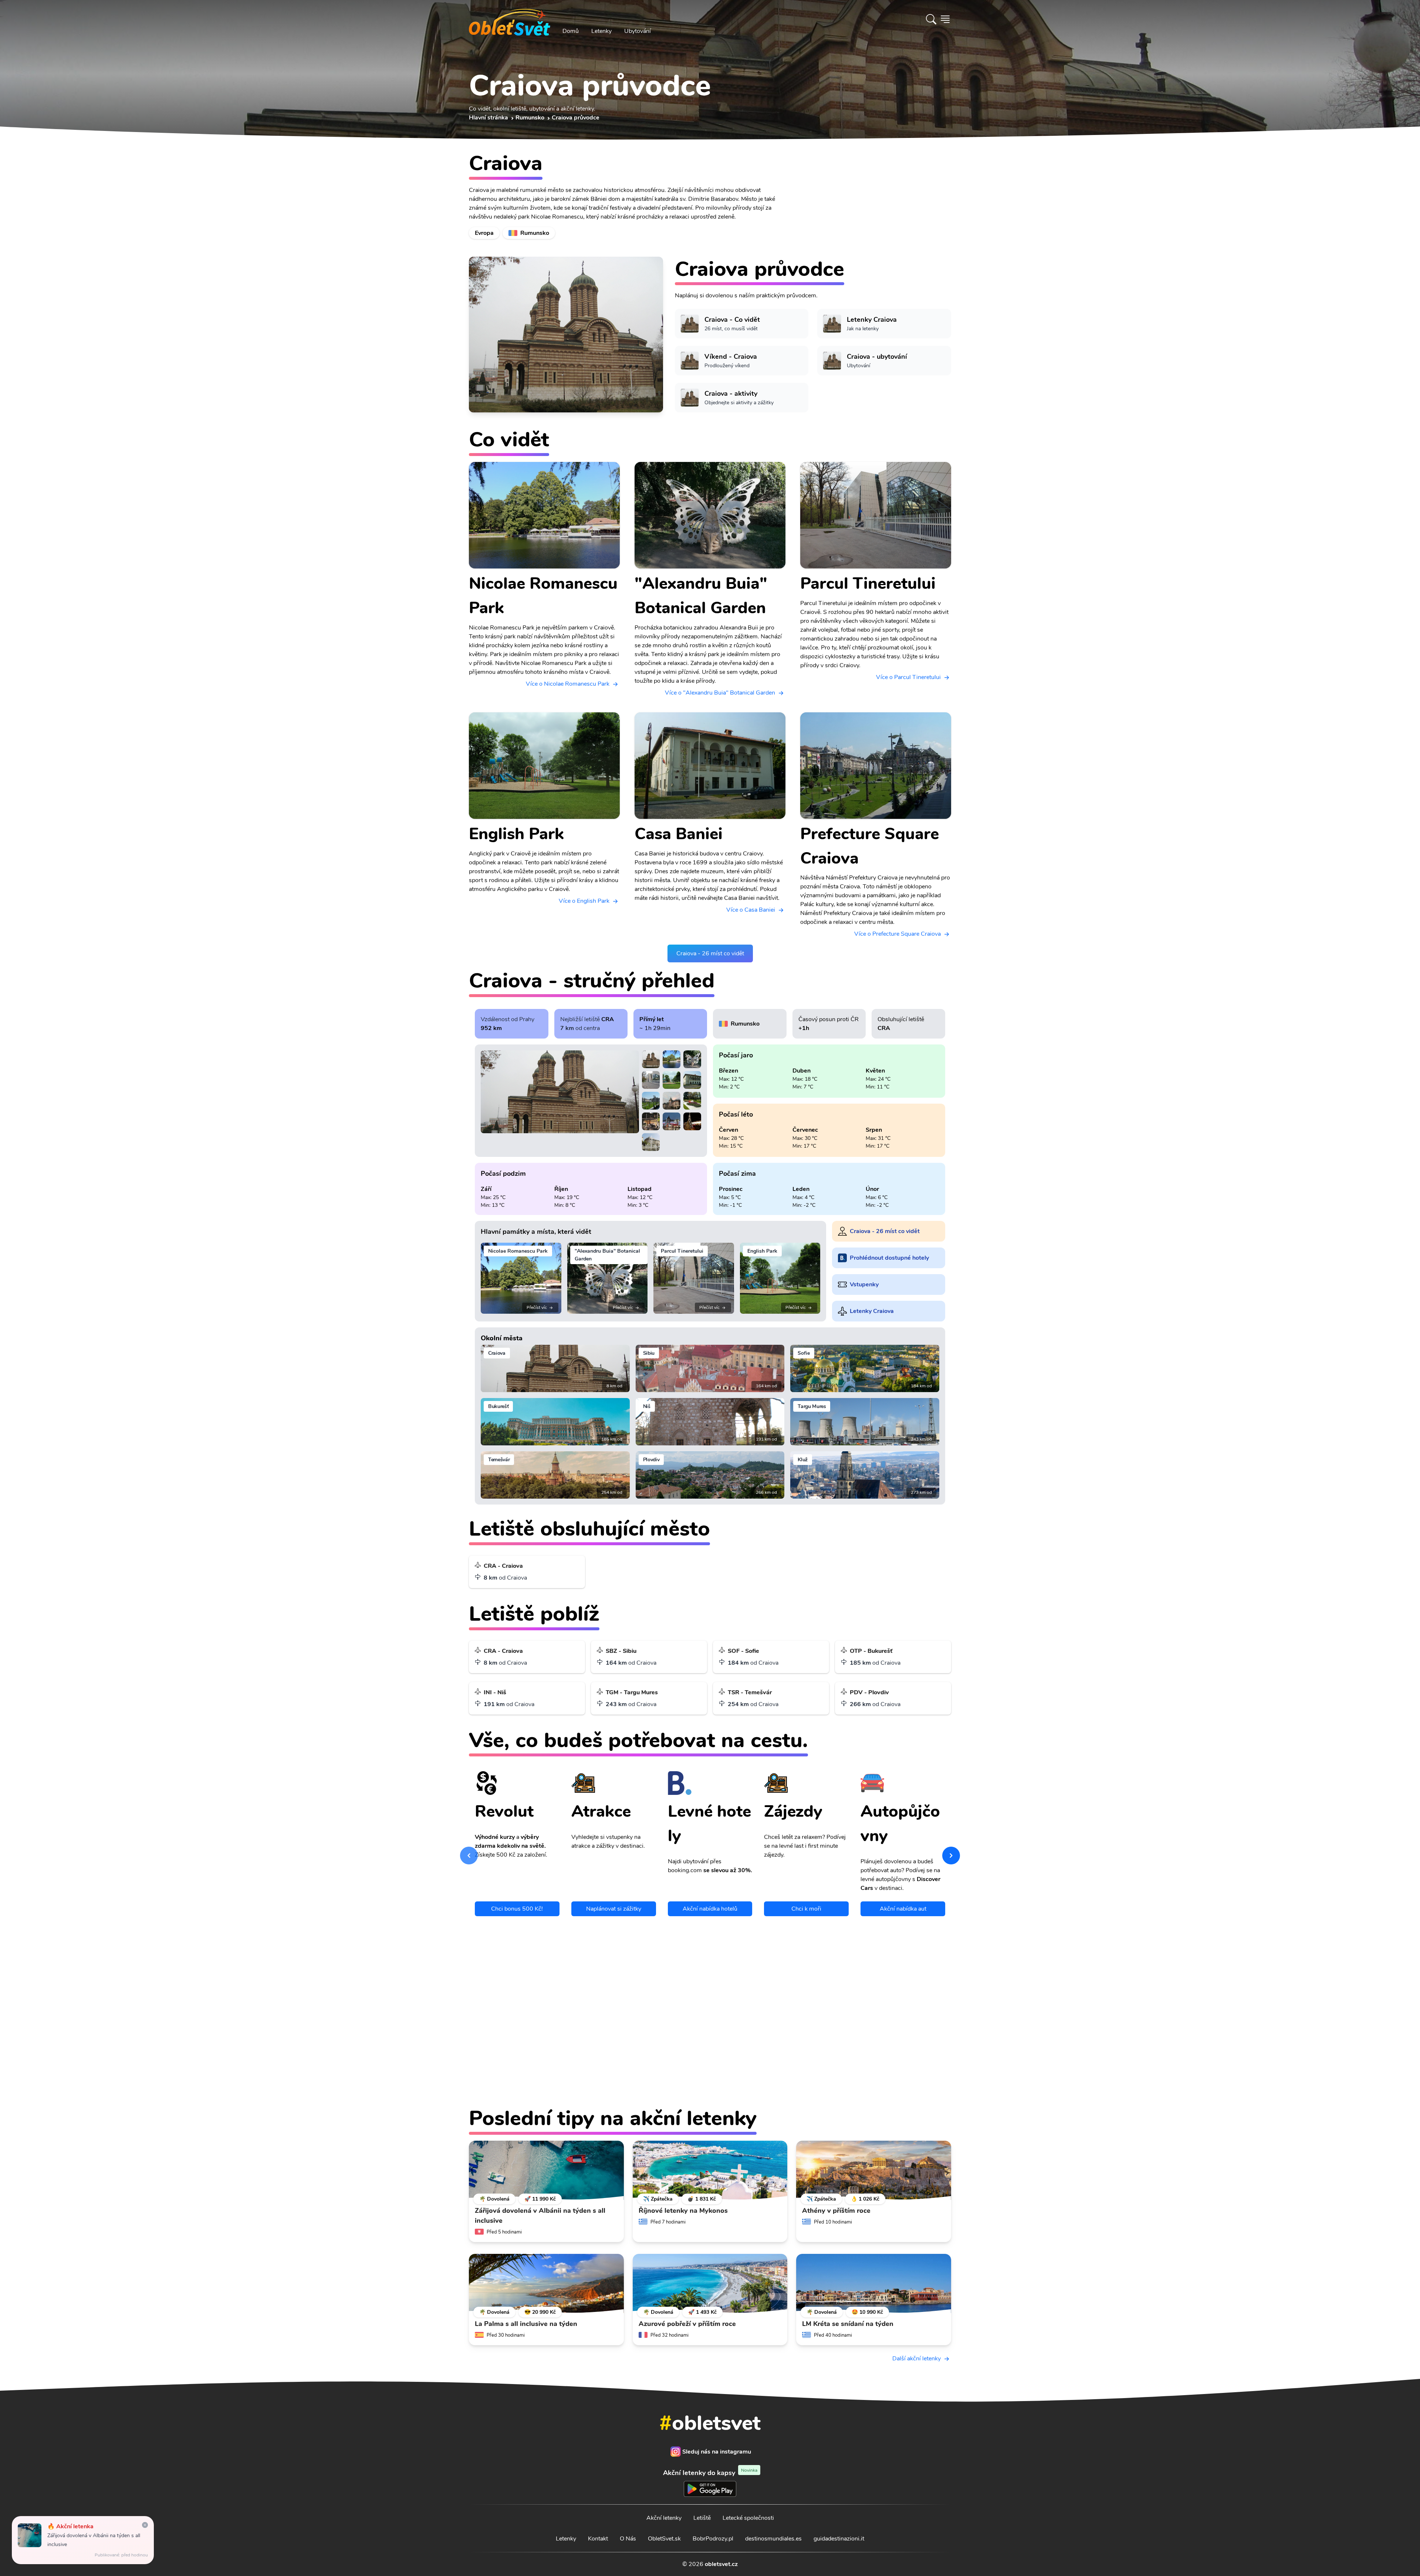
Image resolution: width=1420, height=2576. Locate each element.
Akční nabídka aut (903, 1909)
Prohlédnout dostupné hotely (889, 1258)
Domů (571, 31)
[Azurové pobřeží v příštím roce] (710, 2283)
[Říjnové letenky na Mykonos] (710, 2170)
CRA (608, 1019)
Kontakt (598, 2539)
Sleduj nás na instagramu (717, 2452)
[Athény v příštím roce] (874, 2170)
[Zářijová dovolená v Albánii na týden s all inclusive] (546, 2170)
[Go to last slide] (469, 1856)
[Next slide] (951, 1856)
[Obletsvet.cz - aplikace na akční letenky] (710, 2077)
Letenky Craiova (872, 1311)
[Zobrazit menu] (945, 19)
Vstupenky (864, 1284)
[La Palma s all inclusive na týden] (546, 2283)
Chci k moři (806, 1909)
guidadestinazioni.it (839, 2539)
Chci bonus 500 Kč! (517, 1909)
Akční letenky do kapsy (710, 2473)
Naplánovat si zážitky (614, 1909)
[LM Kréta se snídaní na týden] (874, 2283)
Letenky (601, 31)
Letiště (702, 2518)
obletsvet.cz (721, 2564)
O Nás (628, 2539)
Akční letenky (664, 2518)
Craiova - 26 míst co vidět (710, 953)
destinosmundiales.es (773, 2539)
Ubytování (638, 31)
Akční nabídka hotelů (710, 1909)
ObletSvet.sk (664, 2539)
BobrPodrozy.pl (713, 2539)
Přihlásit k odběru (812, 2017)
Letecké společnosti (748, 2518)
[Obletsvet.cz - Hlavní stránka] (510, 19)
